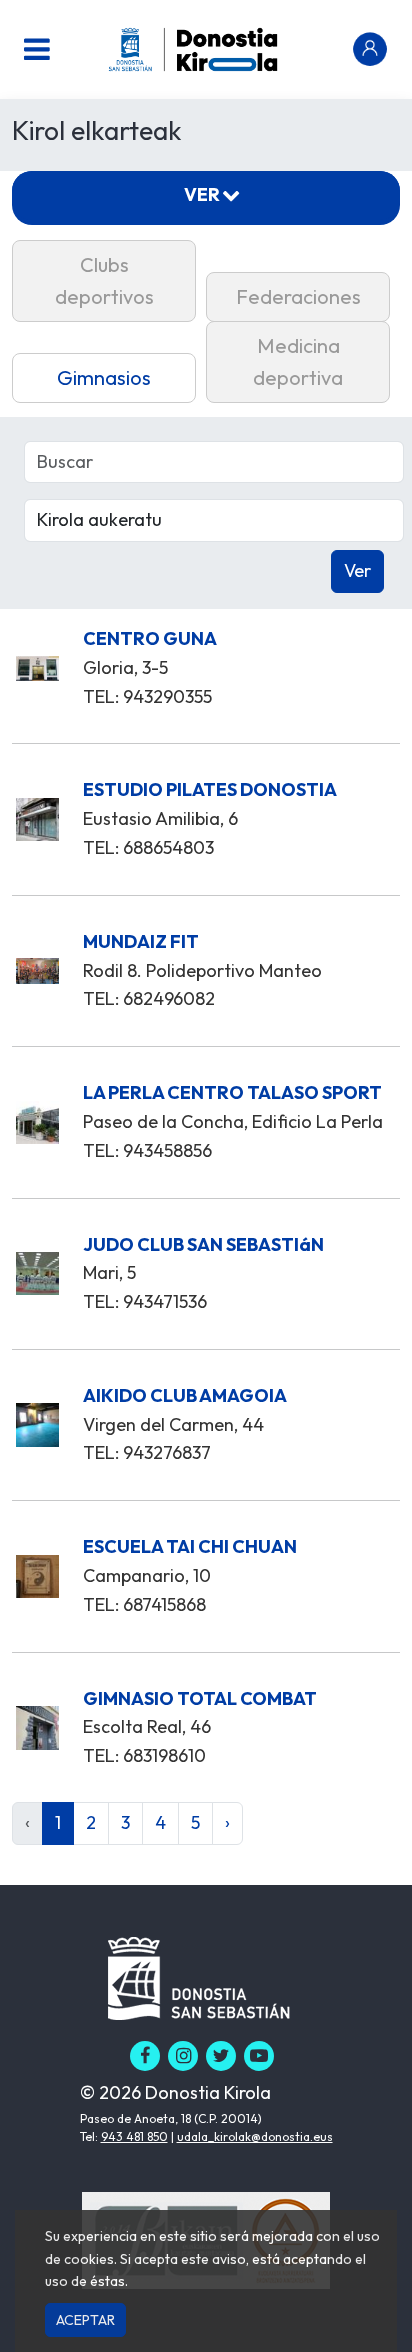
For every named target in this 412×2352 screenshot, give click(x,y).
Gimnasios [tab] (104, 377)
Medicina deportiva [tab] (298, 361)
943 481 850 (134, 2136)
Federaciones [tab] (298, 296)
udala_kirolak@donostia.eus (255, 2136)
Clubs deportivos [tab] (104, 280)
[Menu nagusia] (37, 49)
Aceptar (85, 2320)
